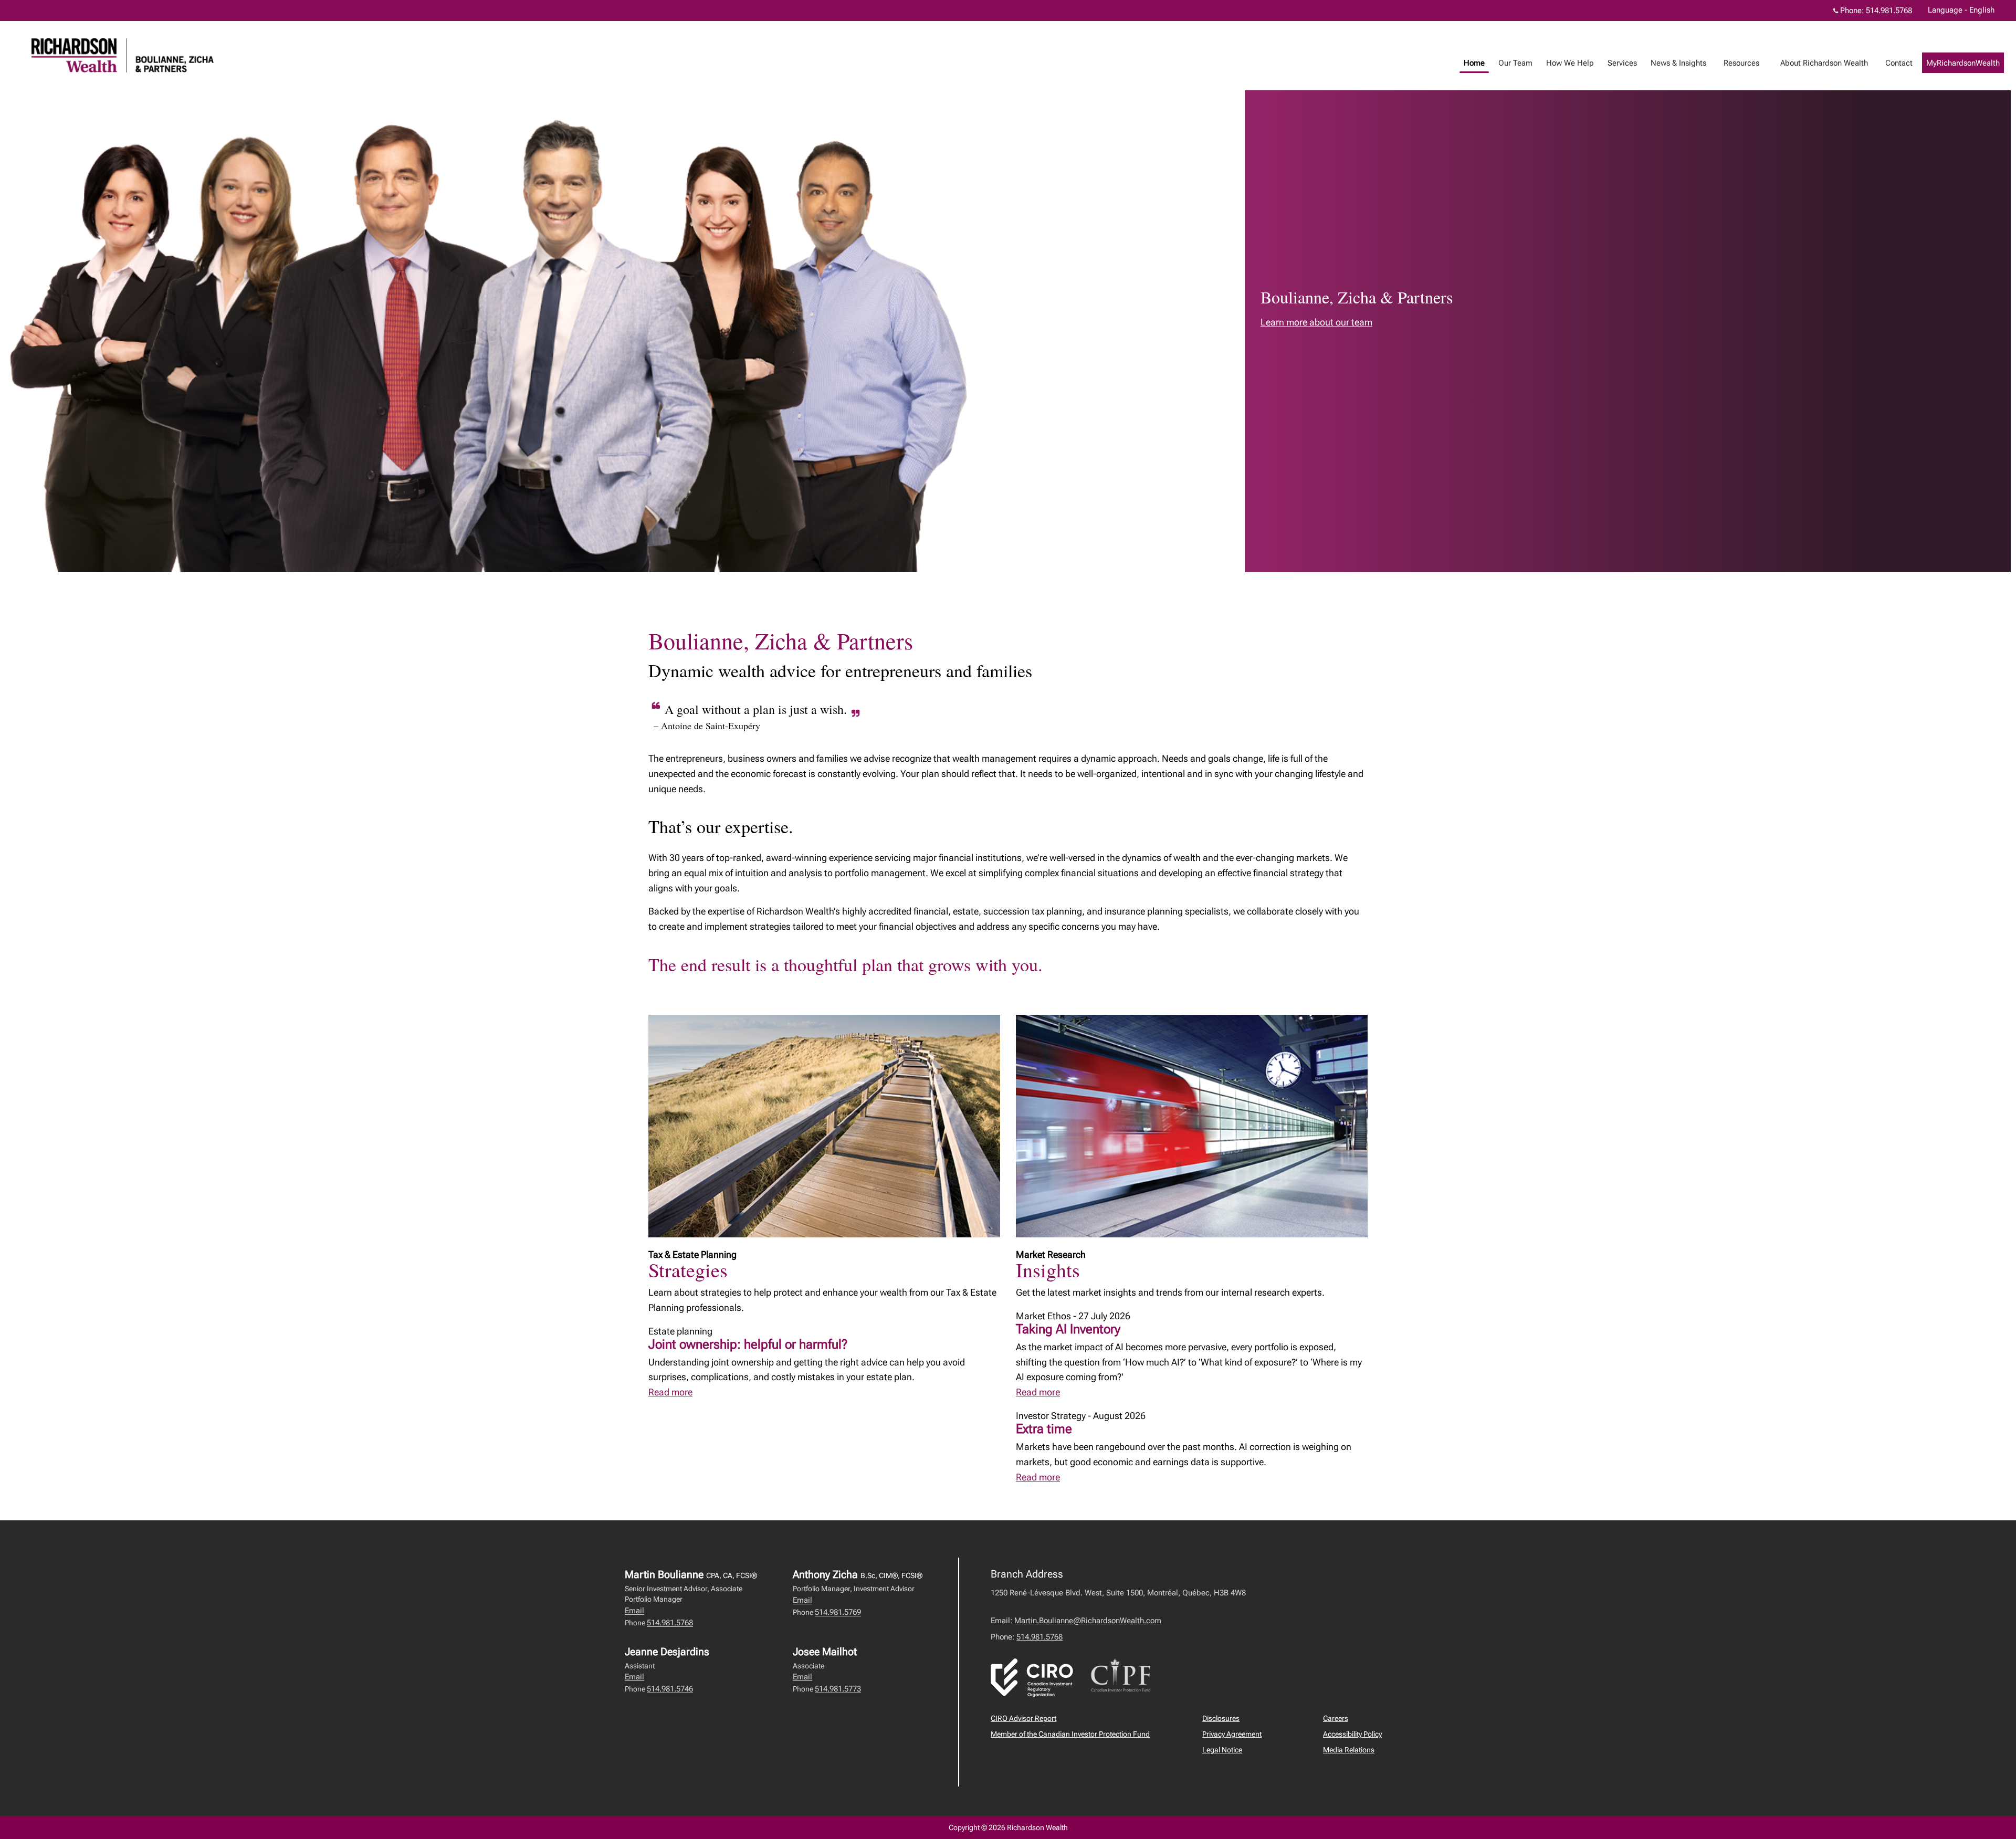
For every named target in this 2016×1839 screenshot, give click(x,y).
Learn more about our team (1316, 322)
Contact (1899, 63)
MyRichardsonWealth (1963, 63)
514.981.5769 (838, 1612)
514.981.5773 (838, 1689)
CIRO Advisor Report (1023, 1718)
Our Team (1515, 63)
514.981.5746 (670, 1689)
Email (634, 1611)
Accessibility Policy (1352, 1734)
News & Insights (1678, 63)
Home (1474, 63)
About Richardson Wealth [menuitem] (1820, 66)
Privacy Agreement (1232, 1734)
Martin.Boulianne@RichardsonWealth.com (1088, 1621)
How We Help (1570, 63)
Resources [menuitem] (1737, 66)
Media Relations (1349, 1750)
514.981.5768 (1889, 10)
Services (1622, 63)
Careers (1336, 1718)
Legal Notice (1222, 1750)
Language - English (1961, 10)
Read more (670, 1392)
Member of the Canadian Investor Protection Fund (1070, 1734)
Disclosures (1221, 1718)
